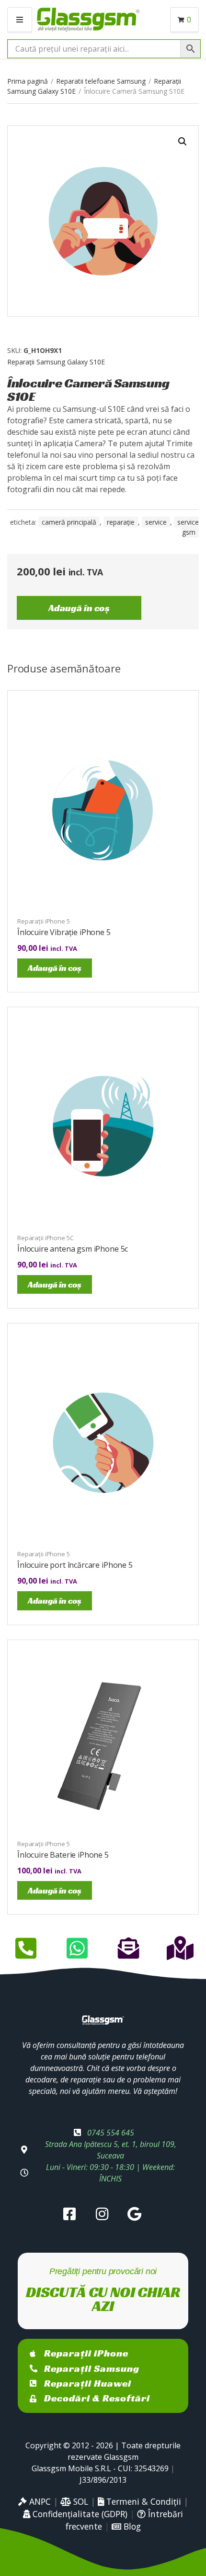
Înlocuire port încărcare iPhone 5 (75, 1565)
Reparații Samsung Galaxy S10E (56, 362)
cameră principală (69, 522)
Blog (131, 2526)
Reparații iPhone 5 (44, 921)
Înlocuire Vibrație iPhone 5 (64, 932)
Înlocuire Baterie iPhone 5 (63, 1855)
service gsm (188, 527)
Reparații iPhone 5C (46, 1238)
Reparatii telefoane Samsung (101, 81)
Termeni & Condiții (143, 2501)
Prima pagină (28, 81)
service (156, 522)
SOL (80, 2501)
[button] (183, 142)
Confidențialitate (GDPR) (79, 2514)
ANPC (39, 2501)
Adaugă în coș (79, 608)
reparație (121, 522)
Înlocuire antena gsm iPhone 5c (73, 1249)
